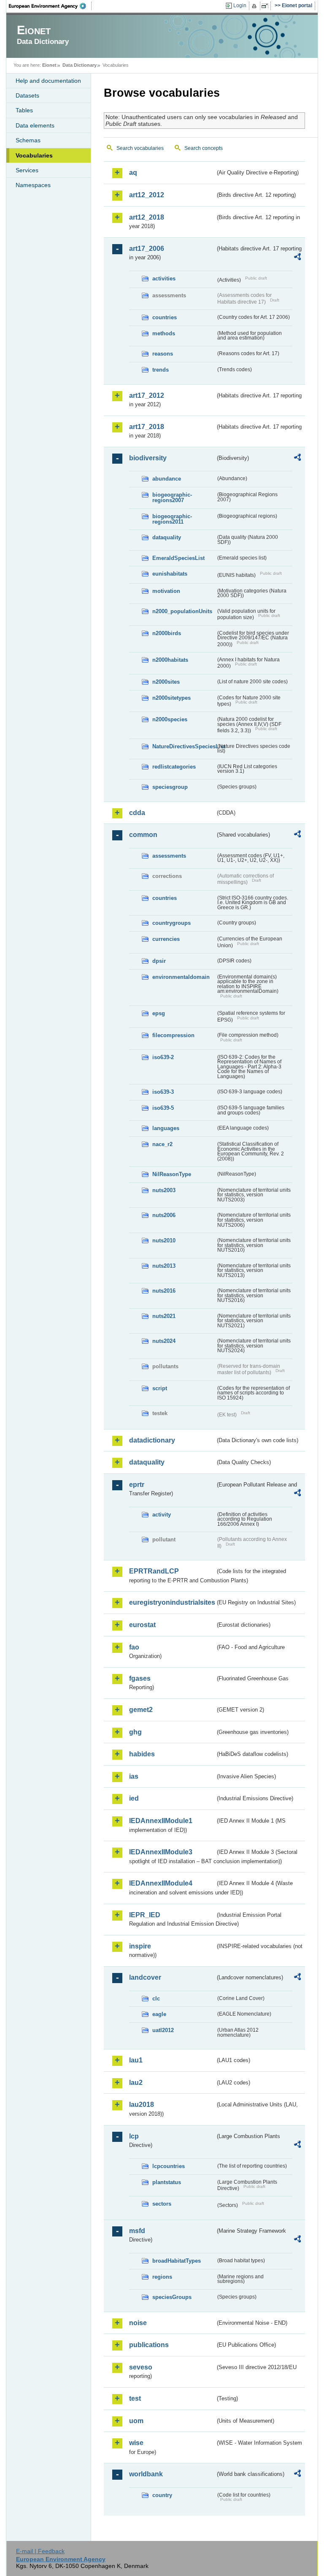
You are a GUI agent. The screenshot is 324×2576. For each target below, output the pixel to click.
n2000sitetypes (171, 698)
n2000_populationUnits (182, 611)
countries (165, 317)
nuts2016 (164, 1291)
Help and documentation (48, 81)
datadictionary (152, 1440)
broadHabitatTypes (177, 2261)
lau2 (136, 2083)
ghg (135, 1732)
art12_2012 (147, 195)
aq (133, 173)
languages (166, 1128)
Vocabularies (34, 155)
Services (27, 170)
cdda (137, 813)
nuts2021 (164, 1316)
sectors (162, 2204)
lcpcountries (169, 2166)
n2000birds (167, 633)
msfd (137, 2231)
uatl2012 (163, 2030)
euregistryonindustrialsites (172, 1602)
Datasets (27, 95)
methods (164, 333)
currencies (166, 939)
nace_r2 (162, 1144)
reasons (163, 354)
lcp (134, 2136)
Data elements (35, 125)
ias (134, 1776)
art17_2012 (147, 395)
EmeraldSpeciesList (178, 558)
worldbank (146, 2474)
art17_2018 (147, 427)
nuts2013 (164, 1266)
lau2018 (142, 2105)
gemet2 (141, 1710)
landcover (145, 1977)
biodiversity (148, 458)
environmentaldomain (181, 977)
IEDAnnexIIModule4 (161, 1883)
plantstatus (167, 2182)
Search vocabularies (140, 148)
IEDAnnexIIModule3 (161, 1852)
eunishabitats (170, 574)
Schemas (28, 140)
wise (136, 2443)
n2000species (170, 719)
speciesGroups (172, 2297)
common (143, 835)
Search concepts (204, 148)
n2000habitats (170, 660)
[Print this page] (255, 6)
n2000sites (166, 682)
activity (162, 1515)
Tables (24, 110)
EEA (50, 6)
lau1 (136, 2060)
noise (138, 2323)
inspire (140, 1946)
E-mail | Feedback (40, 2551)
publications (149, 2345)
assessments (169, 856)
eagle (159, 2014)
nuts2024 (164, 1341)
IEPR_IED (145, 1915)
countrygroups (171, 923)
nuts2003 (164, 1190)
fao (134, 1647)
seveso (141, 2367)
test (135, 2398)
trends (161, 370)
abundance (167, 479)
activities (164, 279)
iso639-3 (163, 1092)
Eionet (49, 65)
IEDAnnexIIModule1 (161, 1821)
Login (240, 5)
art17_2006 (147, 249)
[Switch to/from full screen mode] (266, 6)
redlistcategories (174, 767)
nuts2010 (164, 1240)
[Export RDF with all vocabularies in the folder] (297, 258)
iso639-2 (163, 1057)
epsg (159, 1013)
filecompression (173, 1035)
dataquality (167, 537)
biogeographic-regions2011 (172, 519)
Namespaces (33, 185)
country (162, 2495)
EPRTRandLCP (154, 1571)
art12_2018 (147, 217)
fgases (140, 1678)
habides (142, 1754)
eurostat (142, 1625)
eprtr (137, 1485)
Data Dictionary (80, 65)
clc (156, 1999)
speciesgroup (170, 787)
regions (162, 2277)
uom (136, 2421)
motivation (166, 591)
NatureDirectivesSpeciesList (184, 746)
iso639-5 (163, 1108)
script (160, 1388)
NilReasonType (172, 1174)
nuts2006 (164, 1215)
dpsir (159, 961)
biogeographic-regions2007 (172, 497)
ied (134, 1798)
